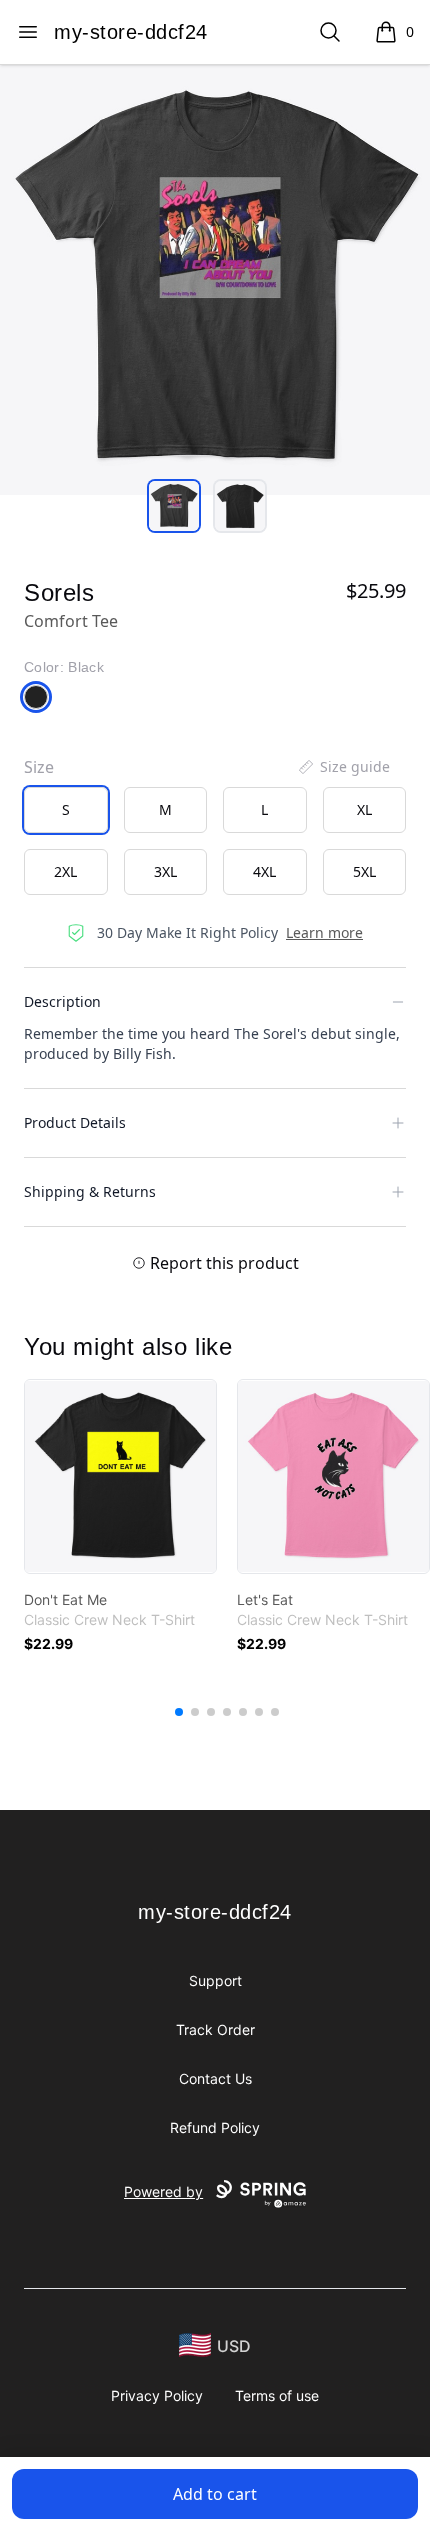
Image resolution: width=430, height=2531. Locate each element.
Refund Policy (215, 2127)
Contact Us (215, 2078)
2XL (65, 871)
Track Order (215, 2029)
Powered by (163, 2191)
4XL (264, 871)
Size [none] (39, 767)
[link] (120, 1476)
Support (215, 1980)
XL (364, 809)
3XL (165, 871)
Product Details (75, 1122)
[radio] (66, 810)
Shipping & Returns (90, 1191)
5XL (364, 871)
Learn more (324, 932)
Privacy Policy (157, 2395)
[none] (343, 767)
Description (62, 1001)
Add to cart (215, 2494)
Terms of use (277, 2395)
